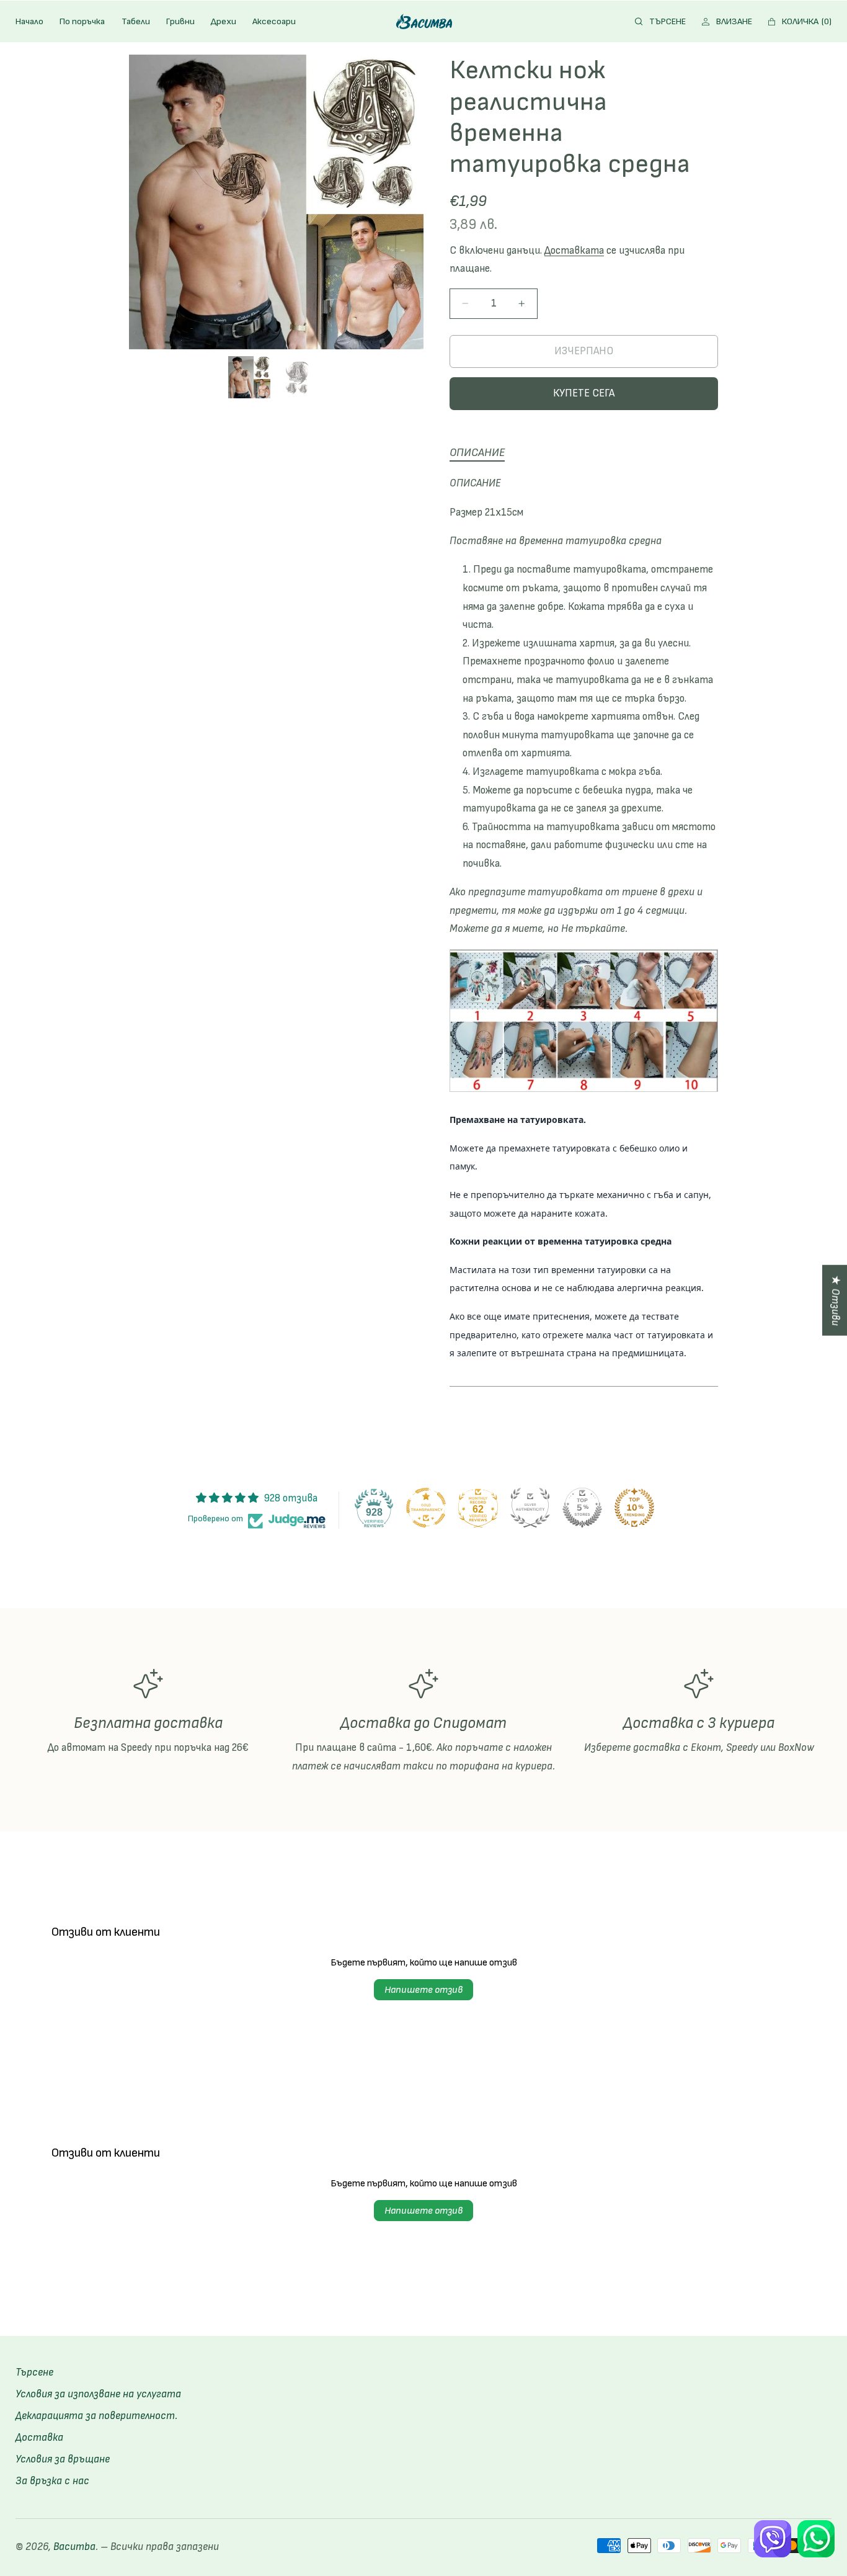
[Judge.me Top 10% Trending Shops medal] (634, 1508)
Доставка (39, 2437)
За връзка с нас (52, 2480)
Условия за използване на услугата (98, 2394)
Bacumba (74, 2547)
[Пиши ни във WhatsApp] (816, 2539)
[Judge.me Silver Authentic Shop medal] (530, 1508)
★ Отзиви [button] (835, 1300)
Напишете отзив (423, 1990)
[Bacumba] (424, 21)
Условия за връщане (63, 2459)
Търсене (34, 2373)
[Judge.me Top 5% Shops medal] (582, 1508)
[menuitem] (29, 22)
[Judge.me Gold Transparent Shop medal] (426, 1508)
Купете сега (584, 393)
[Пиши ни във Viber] (773, 2539)
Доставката (574, 251)
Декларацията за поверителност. (96, 2415)
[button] (661, 22)
